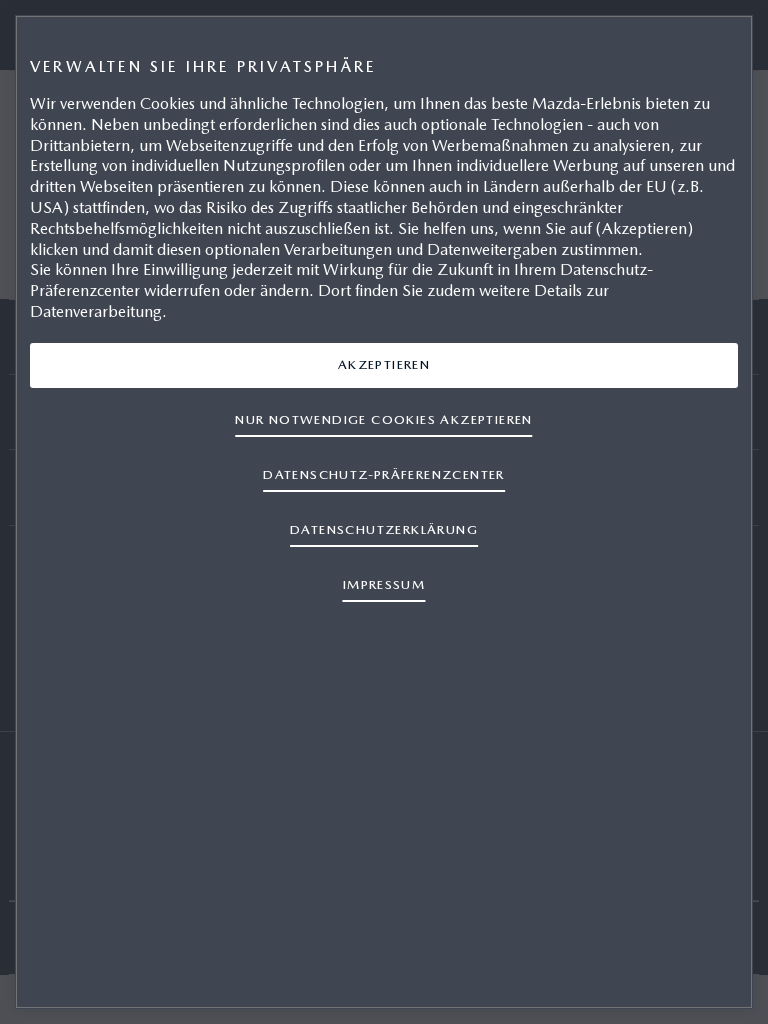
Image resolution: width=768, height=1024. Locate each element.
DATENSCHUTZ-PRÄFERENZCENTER (384, 474)
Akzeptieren (384, 364)
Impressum (384, 584)
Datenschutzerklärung (384, 529)
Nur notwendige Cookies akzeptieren (383, 419)
